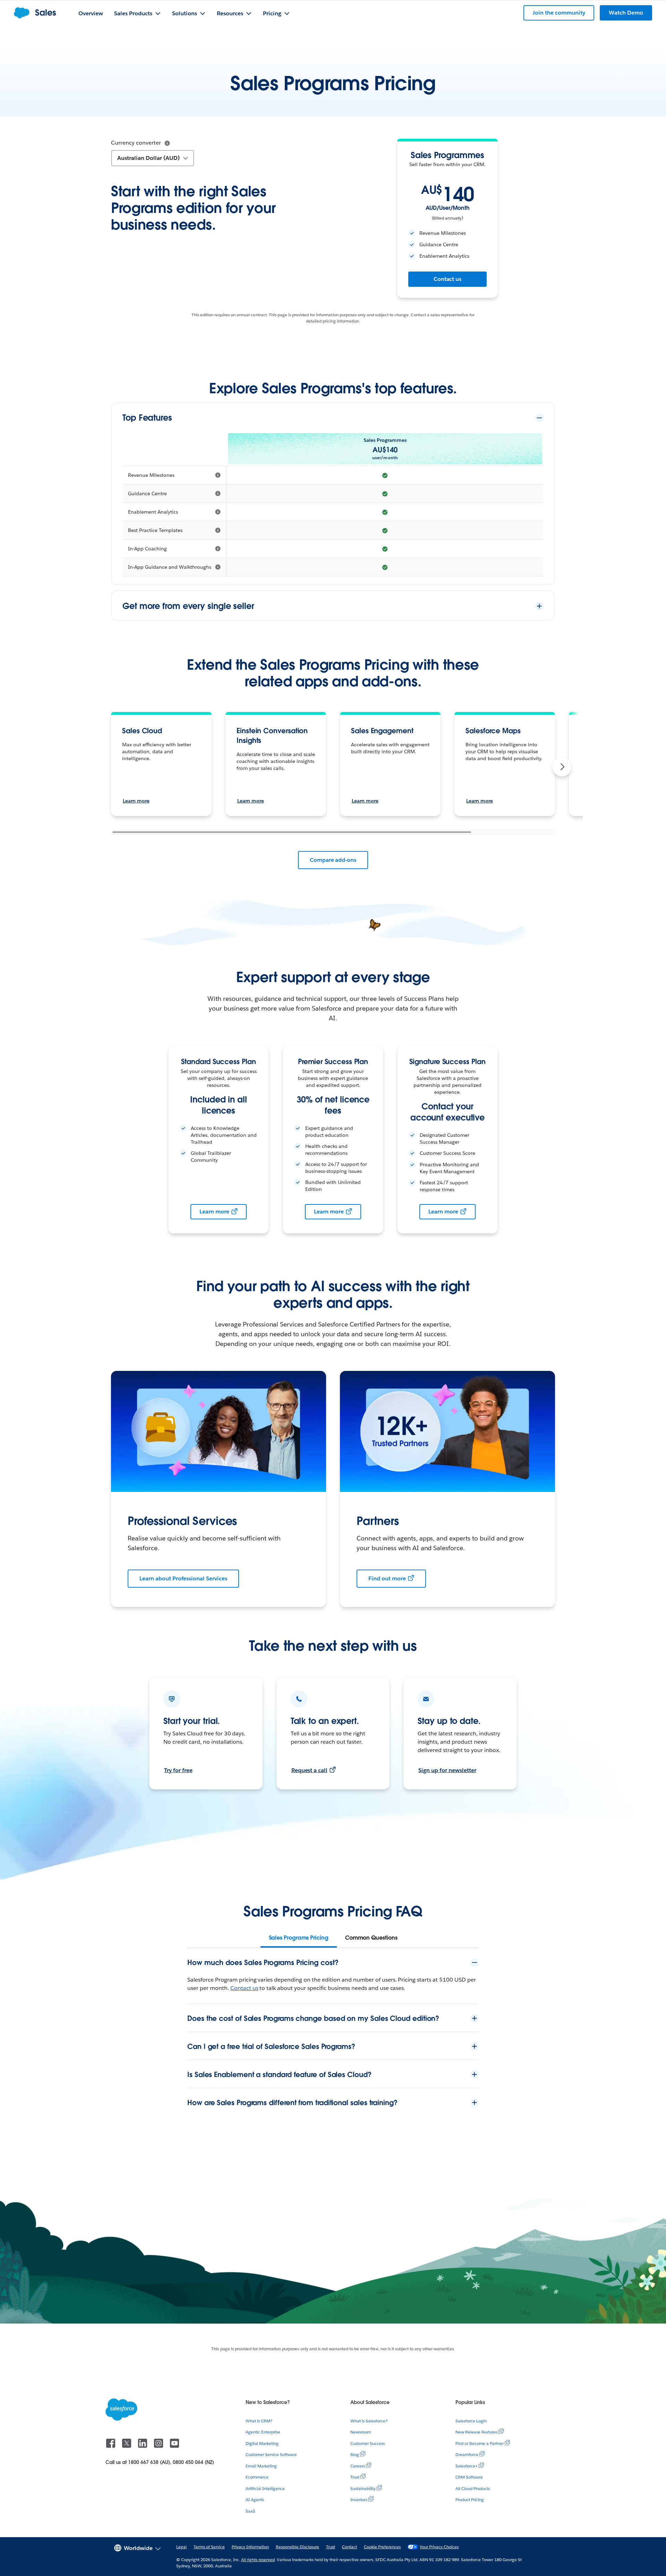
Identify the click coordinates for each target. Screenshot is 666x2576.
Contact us (448, 279)
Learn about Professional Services (183, 1578)
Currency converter (136, 143)
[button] (562, 767)
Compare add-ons (333, 860)
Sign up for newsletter (447, 1770)
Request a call (310, 1770)
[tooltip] (167, 143)
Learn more (136, 801)
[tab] (299, 1938)
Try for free (178, 1770)
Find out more (387, 1578)
